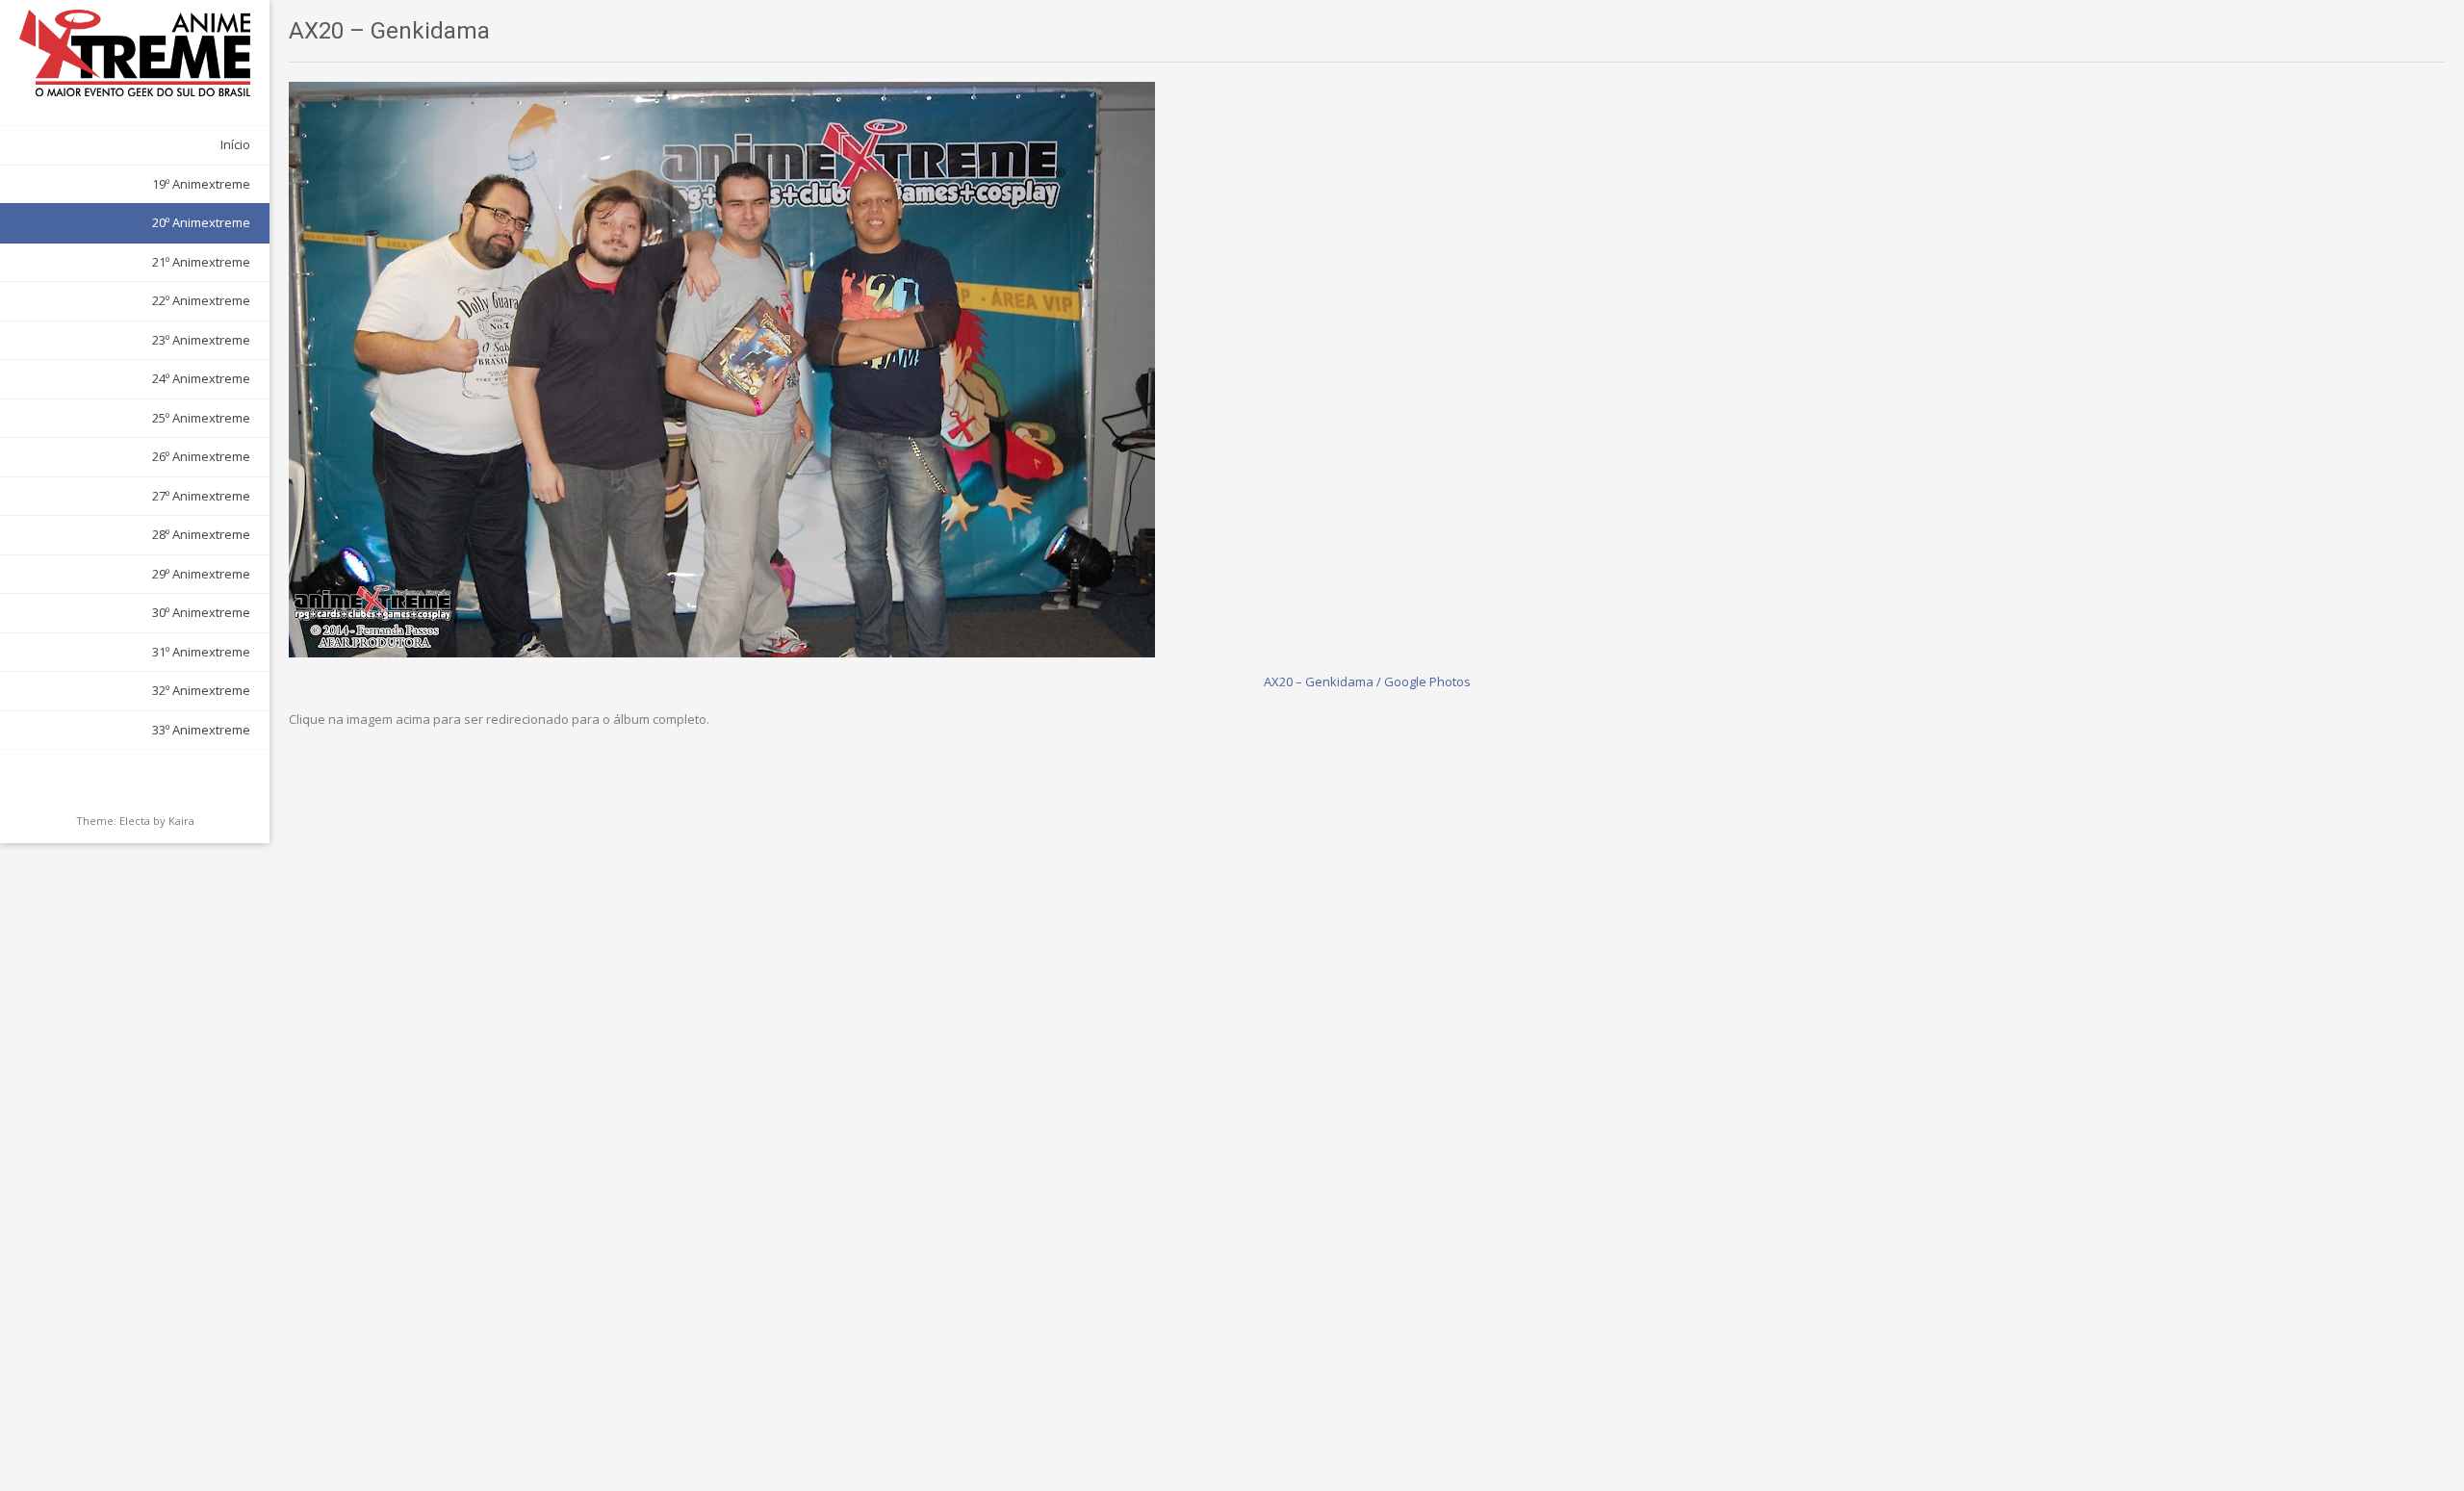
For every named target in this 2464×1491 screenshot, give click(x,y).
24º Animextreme (201, 378)
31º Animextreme (201, 652)
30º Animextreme (201, 612)
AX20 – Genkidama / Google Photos (1367, 681)
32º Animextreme (201, 690)
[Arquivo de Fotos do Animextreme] (135, 53)
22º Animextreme (201, 300)
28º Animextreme (201, 534)
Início (235, 144)
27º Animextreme (201, 496)
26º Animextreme (201, 456)
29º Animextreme (201, 574)
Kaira (181, 821)
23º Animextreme (201, 340)
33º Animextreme (201, 730)
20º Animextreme (201, 222)
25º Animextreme (201, 418)
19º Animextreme (201, 184)
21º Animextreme (201, 262)
